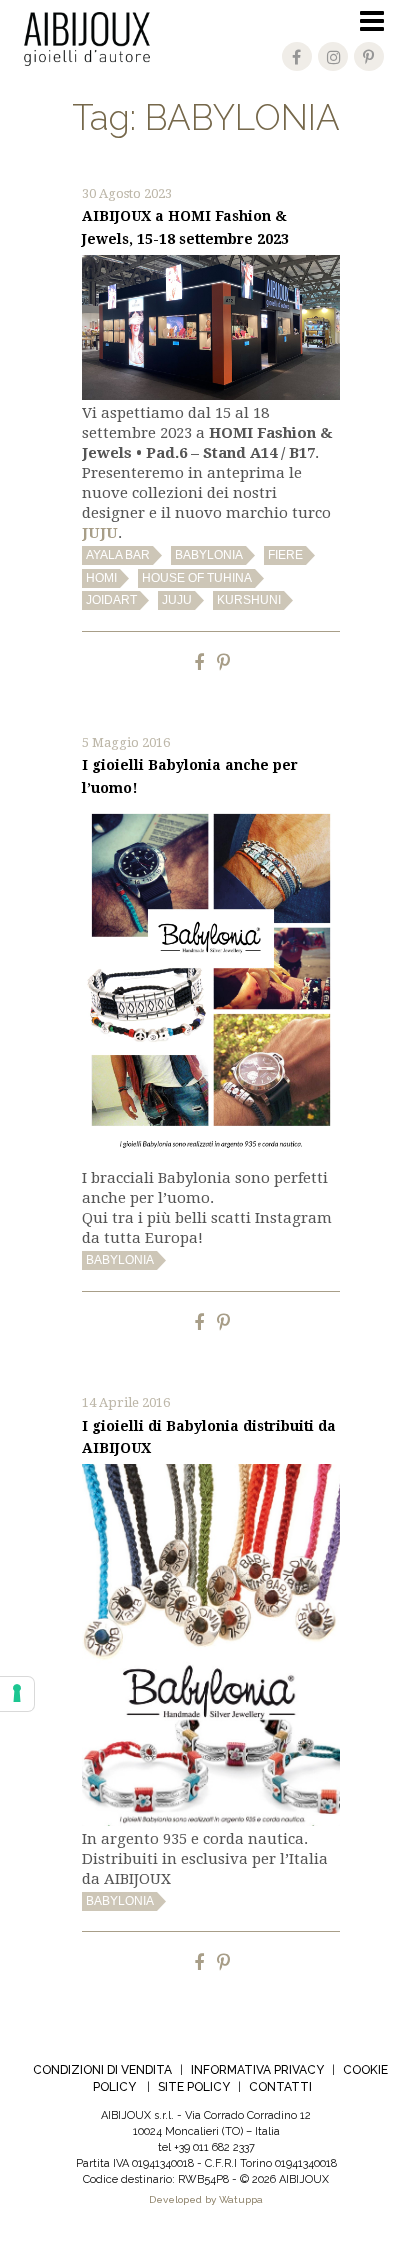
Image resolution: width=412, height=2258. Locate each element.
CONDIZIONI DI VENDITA (102, 2070)
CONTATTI (280, 2087)
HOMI (101, 578)
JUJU (177, 600)
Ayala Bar (118, 555)
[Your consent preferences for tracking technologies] (17, 1694)
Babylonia (209, 555)
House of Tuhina (197, 578)
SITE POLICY (194, 2087)
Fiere (285, 555)
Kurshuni (249, 600)
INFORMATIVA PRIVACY (257, 2070)
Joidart (111, 600)
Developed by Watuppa (206, 2199)
